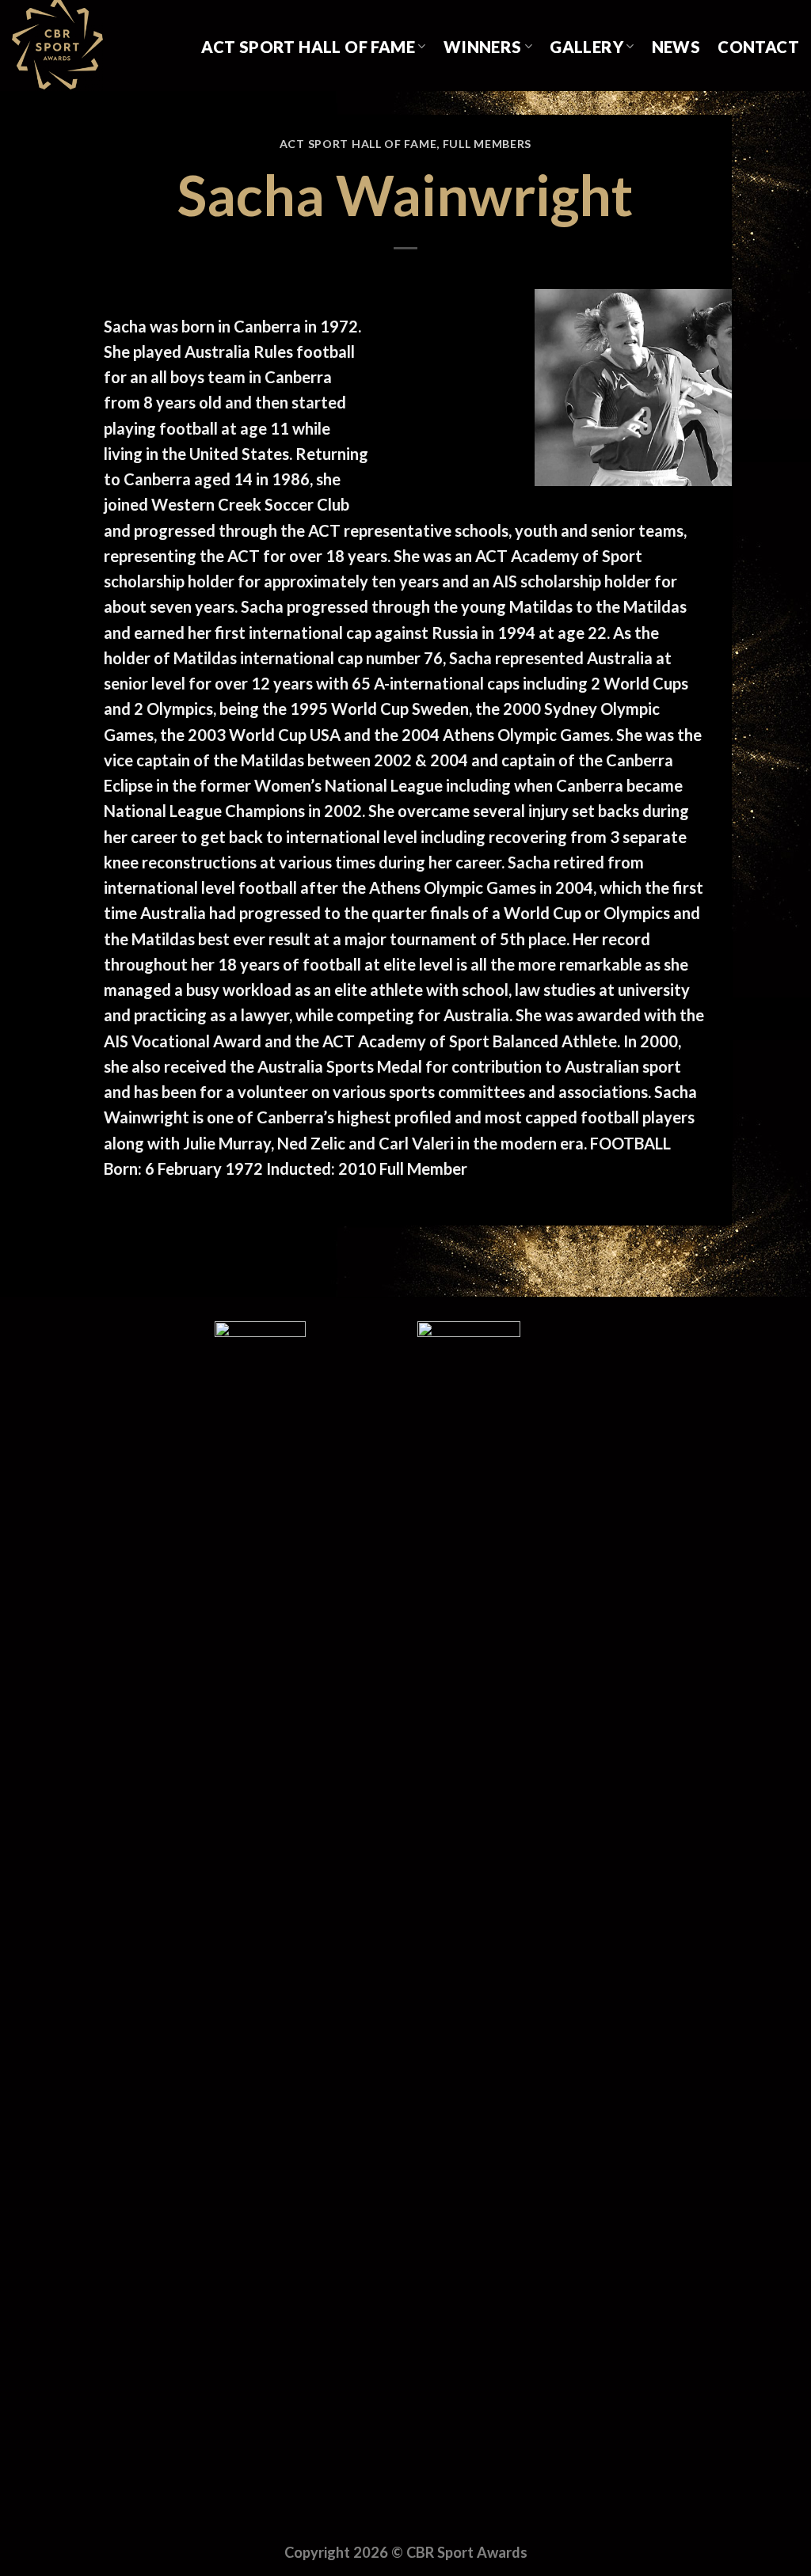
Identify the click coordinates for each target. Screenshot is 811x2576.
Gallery (586, 47)
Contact (758, 47)
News (676, 47)
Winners (483, 47)
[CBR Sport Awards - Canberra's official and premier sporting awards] (91, 46)
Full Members (487, 144)
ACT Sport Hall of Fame (308, 47)
